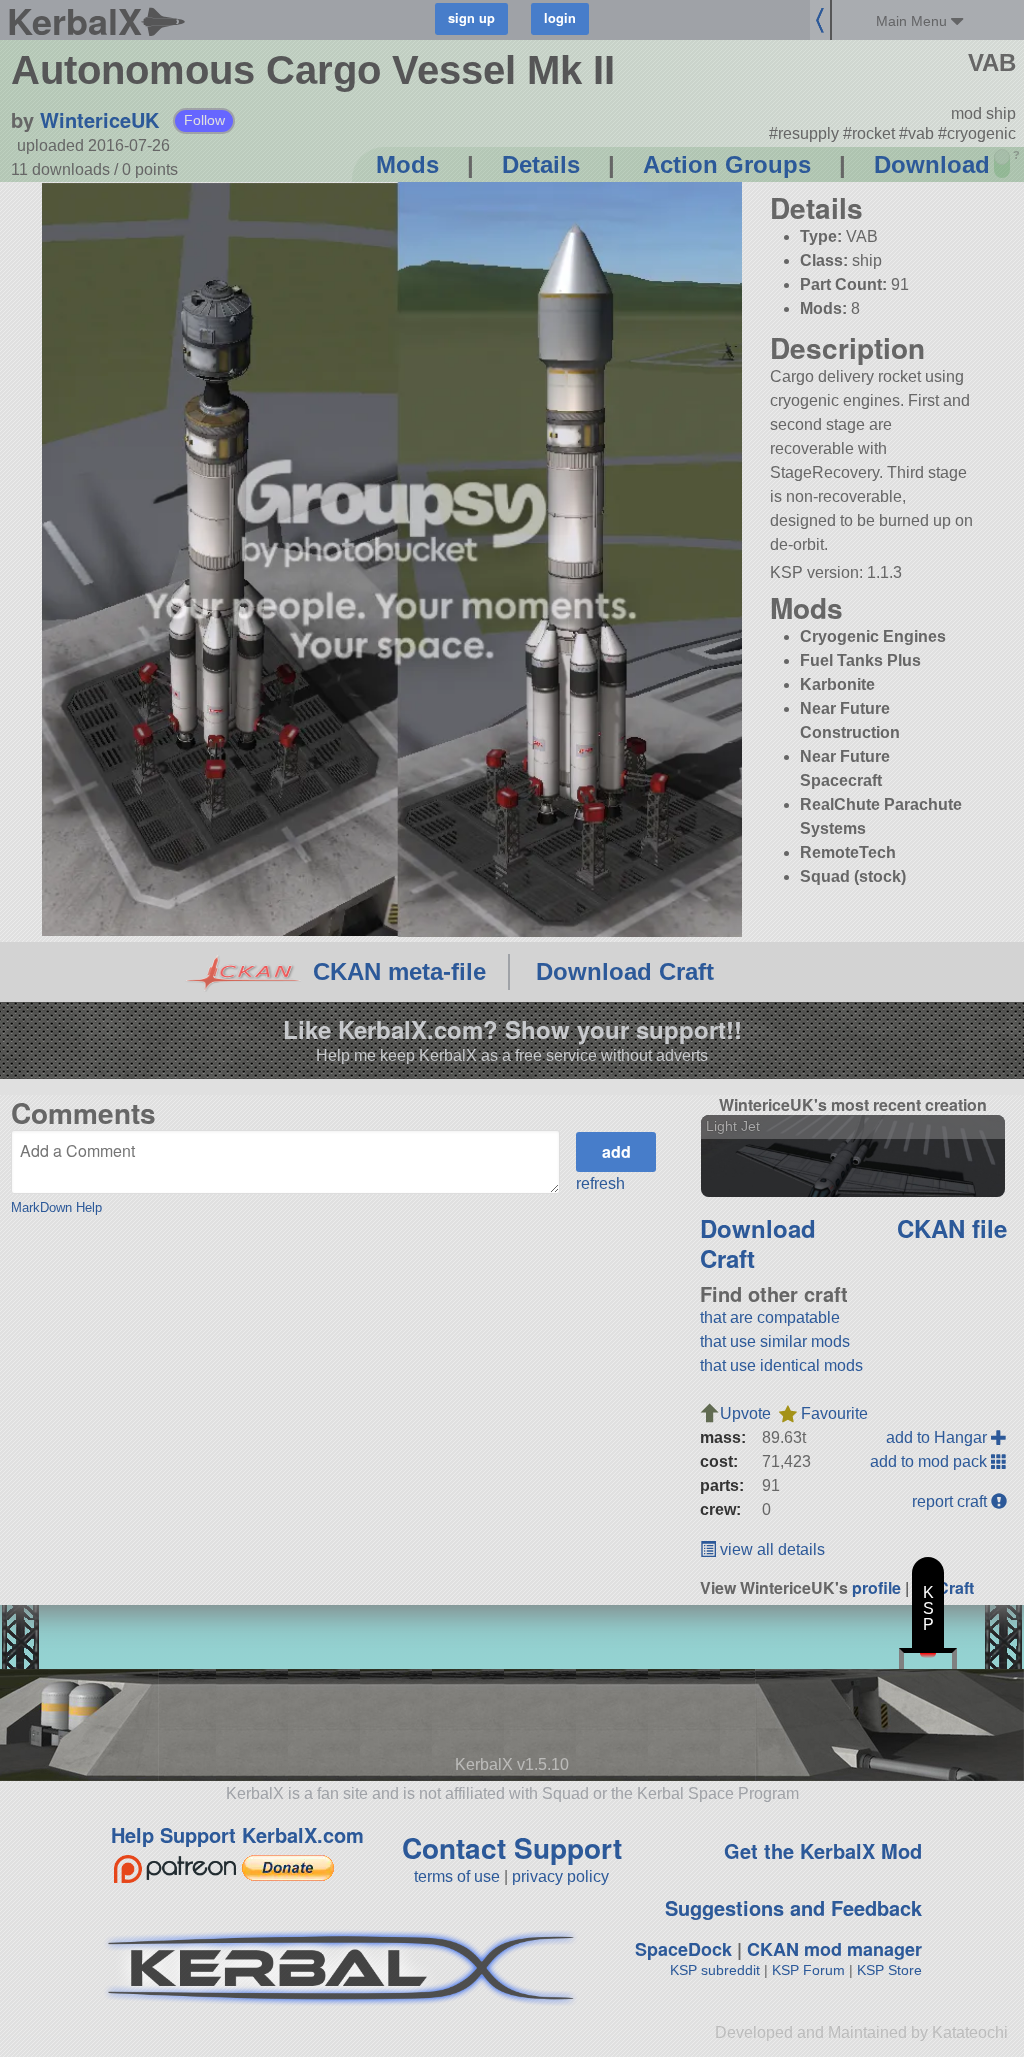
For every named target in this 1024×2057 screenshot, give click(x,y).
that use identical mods (781, 1365)
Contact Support (512, 1847)
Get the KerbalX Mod (823, 1850)
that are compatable (770, 1317)
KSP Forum (808, 1970)
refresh (600, 1183)
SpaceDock (683, 1949)
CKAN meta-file (399, 971)
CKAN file (952, 1228)
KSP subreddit (715, 1970)
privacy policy (560, 1876)
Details (541, 164)
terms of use (457, 1876)
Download (932, 164)
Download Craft (625, 971)
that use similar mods (775, 1341)
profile (876, 1587)
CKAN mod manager (834, 1949)
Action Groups (727, 164)
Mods (407, 164)
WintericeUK (99, 119)
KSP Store (889, 1970)
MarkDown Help (56, 1207)
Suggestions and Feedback (793, 1907)
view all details (770, 1549)
